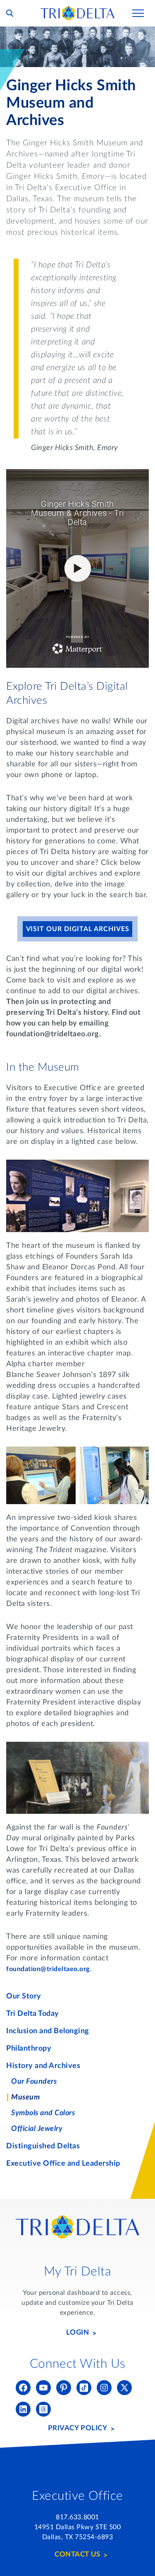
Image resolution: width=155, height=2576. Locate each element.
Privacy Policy (77, 2428)
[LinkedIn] (23, 2409)
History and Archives (43, 2066)
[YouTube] (43, 2388)
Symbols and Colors (43, 2113)
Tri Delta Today (33, 2014)
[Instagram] (104, 2388)
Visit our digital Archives (78, 929)
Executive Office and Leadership (63, 2164)
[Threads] (43, 2409)
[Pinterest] (64, 2388)
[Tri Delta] (78, 10)
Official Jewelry (37, 2129)
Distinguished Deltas (43, 2146)
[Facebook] (23, 2388)
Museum (25, 2097)
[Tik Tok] (84, 2388)
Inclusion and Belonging (48, 2031)
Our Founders (34, 2082)
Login (78, 2332)
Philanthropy (29, 2049)
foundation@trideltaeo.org (48, 1969)
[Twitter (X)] (124, 2388)
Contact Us (77, 2554)
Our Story (24, 1996)
